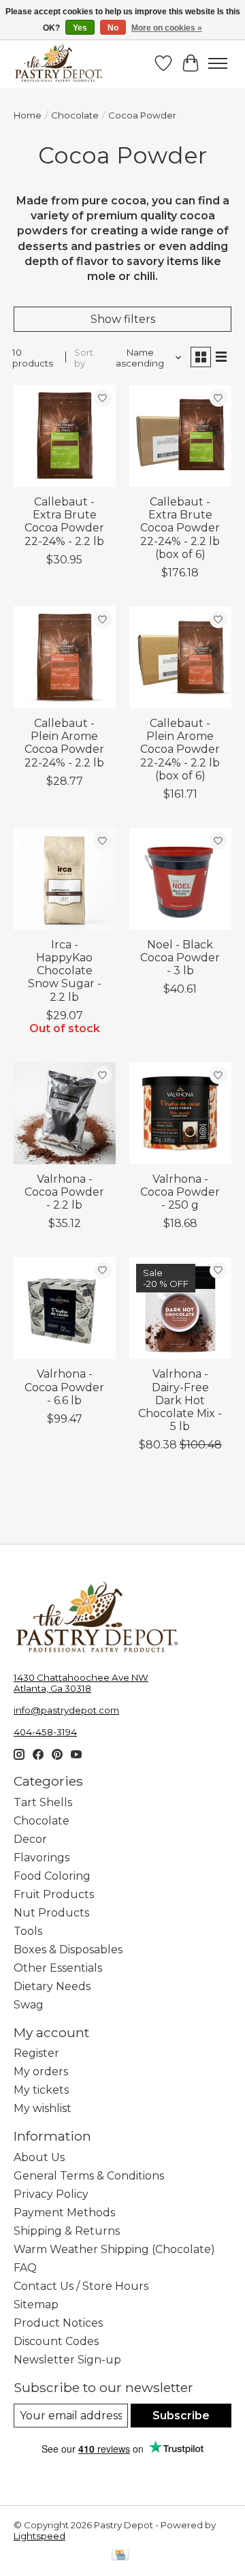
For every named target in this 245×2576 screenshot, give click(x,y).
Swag (29, 2005)
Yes (80, 28)
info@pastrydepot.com (66, 1710)
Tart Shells (43, 1802)
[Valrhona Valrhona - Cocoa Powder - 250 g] (180, 1113)
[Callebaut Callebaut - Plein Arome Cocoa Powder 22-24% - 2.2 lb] (65, 657)
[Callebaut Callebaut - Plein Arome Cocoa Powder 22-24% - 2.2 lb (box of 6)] (180, 657)
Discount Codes (56, 2341)
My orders (41, 2071)
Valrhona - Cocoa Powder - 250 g (180, 1192)
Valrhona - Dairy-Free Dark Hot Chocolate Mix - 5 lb (180, 1400)
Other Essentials (58, 1968)
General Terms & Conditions (89, 2176)
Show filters (123, 319)
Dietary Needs (52, 1986)
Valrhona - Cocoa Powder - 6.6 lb (64, 1387)
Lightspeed (39, 2536)
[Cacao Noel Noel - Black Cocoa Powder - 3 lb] (180, 879)
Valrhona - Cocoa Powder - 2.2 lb (64, 1192)
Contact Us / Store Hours (81, 2286)
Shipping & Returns (67, 2231)
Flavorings (42, 1858)
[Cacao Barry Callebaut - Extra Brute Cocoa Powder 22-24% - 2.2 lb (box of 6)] (180, 436)
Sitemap (36, 2305)
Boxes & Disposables (68, 1950)
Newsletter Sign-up (67, 2360)
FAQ (25, 2268)
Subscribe (181, 2416)
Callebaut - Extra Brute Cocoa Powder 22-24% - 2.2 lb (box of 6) (180, 528)
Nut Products (51, 1913)
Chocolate (75, 115)
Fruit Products (54, 1894)
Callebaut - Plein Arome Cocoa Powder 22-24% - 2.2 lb (64, 743)
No (113, 28)
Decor (30, 1839)
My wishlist (43, 2108)
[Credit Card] (120, 2556)
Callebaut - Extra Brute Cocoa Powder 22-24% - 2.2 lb (64, 522)
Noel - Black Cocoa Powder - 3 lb (180, 958)
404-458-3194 (45, 1732)
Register (36, 2053)
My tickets (41, 2090)
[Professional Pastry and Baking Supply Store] (59, 63)
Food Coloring (52, 1876)
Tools (28, 1931)
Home (28, 115)
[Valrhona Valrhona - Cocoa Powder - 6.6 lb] (65, 1308)
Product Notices (58, 2323)
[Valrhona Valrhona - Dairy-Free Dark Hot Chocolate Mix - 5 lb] (180, 1308)
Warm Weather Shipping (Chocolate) (114, 2249)
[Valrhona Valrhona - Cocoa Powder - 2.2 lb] (65, 1113)
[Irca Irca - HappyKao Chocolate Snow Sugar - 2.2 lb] (65, 879)
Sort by (84, 358)
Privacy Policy (51, 2194)
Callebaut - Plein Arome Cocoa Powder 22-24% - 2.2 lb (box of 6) (180, 749)
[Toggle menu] (218, 63)
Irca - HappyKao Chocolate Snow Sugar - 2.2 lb (65, 971)
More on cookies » (167, 28)
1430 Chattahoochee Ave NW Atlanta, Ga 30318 (81, 1683)
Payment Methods (64, 2213)
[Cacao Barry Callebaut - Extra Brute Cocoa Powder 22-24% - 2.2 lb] (65, 436)
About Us (39, 2157)
